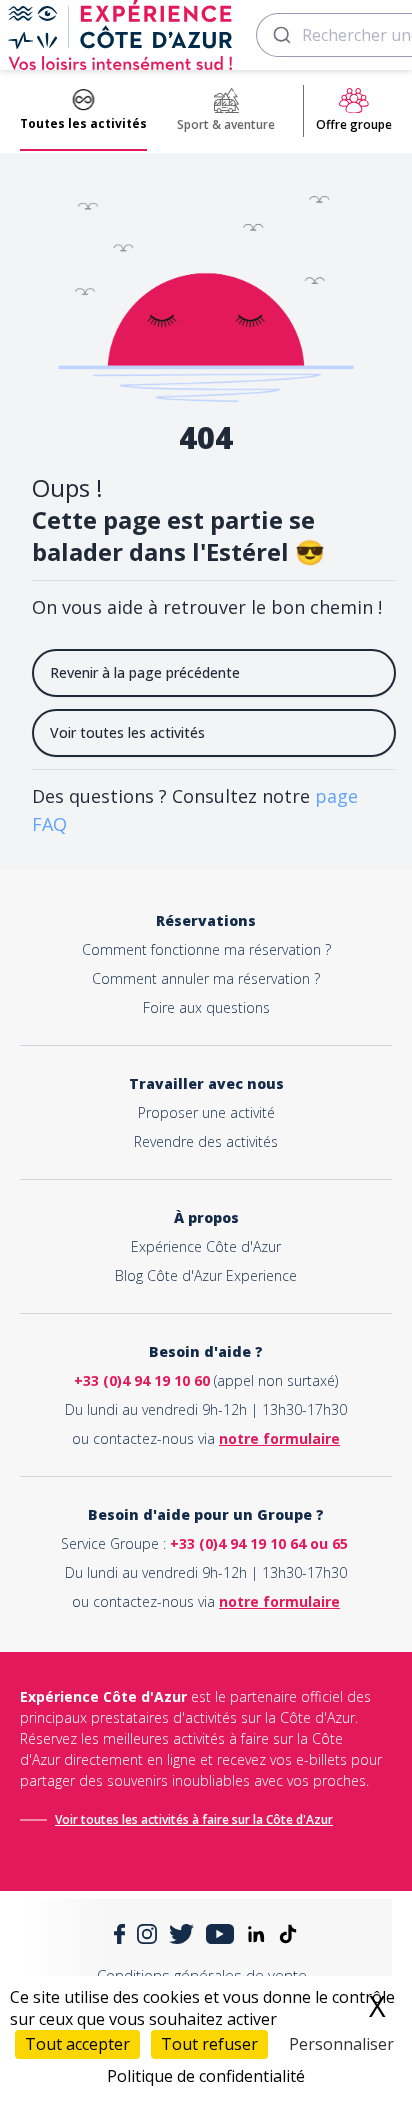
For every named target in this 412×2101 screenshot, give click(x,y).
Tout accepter (77, 2044)
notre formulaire (279, 1438)
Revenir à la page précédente (145, 672)
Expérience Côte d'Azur (206, 1246)
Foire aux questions (206, 1007)
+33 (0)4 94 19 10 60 (142, 1380)
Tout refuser (209, 2044)
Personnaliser (341, 2044)
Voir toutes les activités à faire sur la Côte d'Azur (194, 1819)
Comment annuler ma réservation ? (206, 978)
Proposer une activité (206, 1112)
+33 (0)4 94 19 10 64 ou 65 (259, 1543)
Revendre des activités (206, 1141)
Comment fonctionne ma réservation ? (206, 949)
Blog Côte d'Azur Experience (206, 1275)
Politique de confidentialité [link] (206, 2076)
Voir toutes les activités (127, 732)
